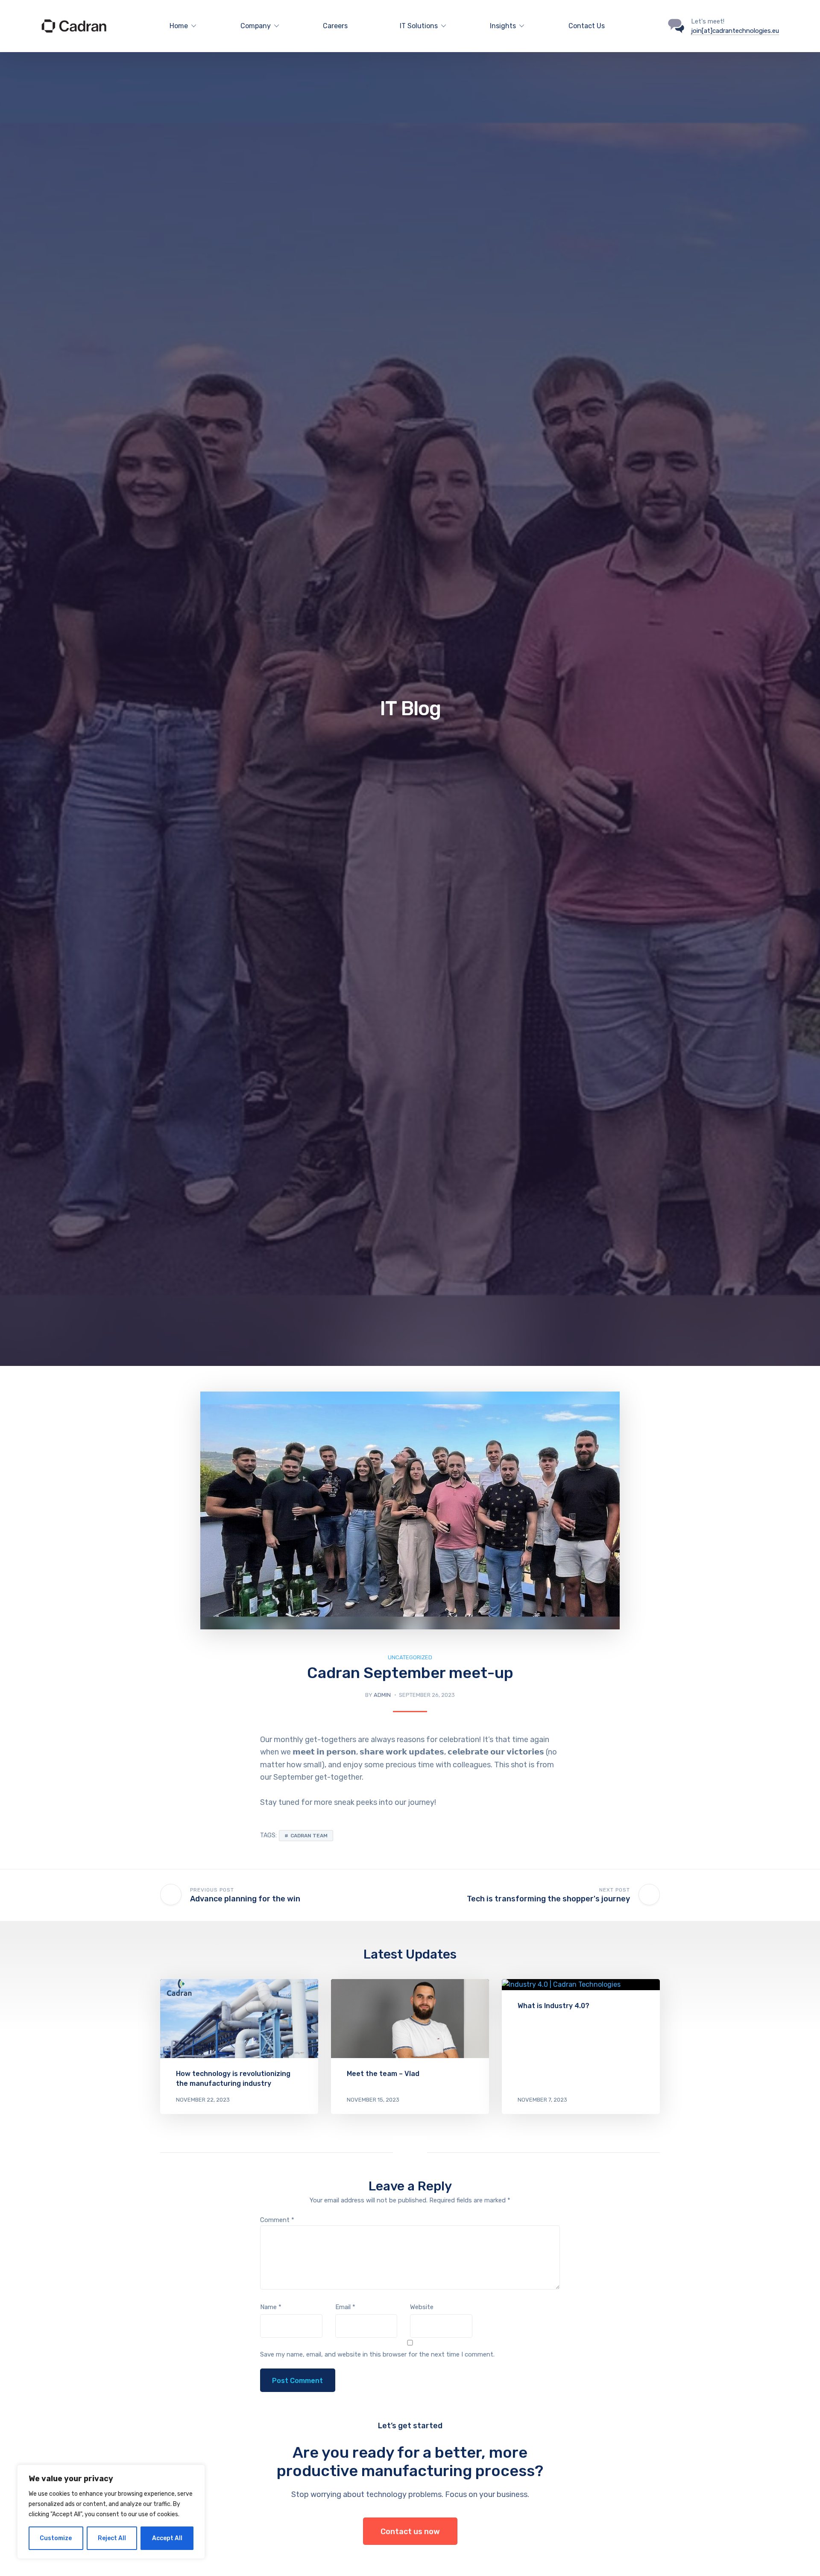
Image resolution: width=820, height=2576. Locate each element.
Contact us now (410, 2532)
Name (271, 2307)
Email (345, 2307)
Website (422, 2307)
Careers (335, 26)
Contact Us (587, 26)
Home (179, 26)
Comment (277, 2220)
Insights (503, 26)
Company (256, 26)
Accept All (167, 2538)
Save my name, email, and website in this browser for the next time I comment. (377, 2354)
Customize (56, 2538)
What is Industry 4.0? (553, 2006)
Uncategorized (410, 1657)
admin (382, 1695)
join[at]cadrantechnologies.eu (735, 31)
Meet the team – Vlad (383, 2074)
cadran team (309, 1836)
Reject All (112, 2538)
